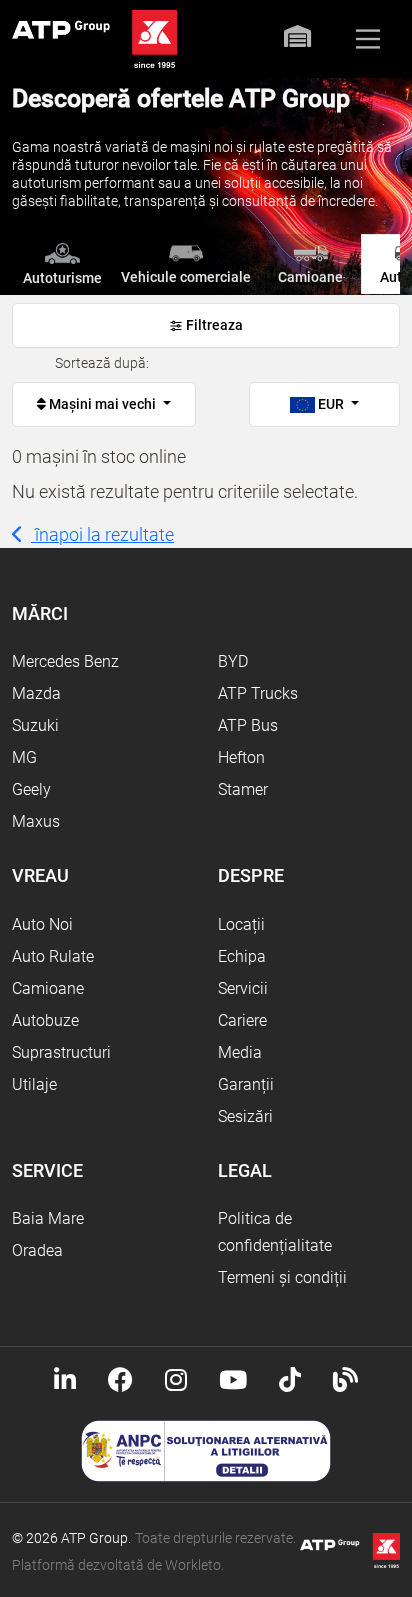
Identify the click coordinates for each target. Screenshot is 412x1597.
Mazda (36, 693)
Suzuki (35, 725)
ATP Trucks (258, 693)
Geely (31, 789)
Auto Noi (42, 924)
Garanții (246, 1084)
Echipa (242, 956)
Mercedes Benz (65, 661)
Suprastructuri (61, 1052)
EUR (331, 404)
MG (24, 757)
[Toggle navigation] (368, 39)
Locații (241, 924)
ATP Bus (248, 725)
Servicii (243, 988)
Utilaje (34, 1084)
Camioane (48, 988)
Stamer (243, 789)
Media (240, 1052)
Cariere (242, 1020)
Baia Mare (48, 1218)
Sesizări (245, 1116)
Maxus (36, 821)
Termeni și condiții (282, 1277)
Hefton (241, 757)
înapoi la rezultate (102, 534)
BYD (233, 661)
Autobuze (45, 1020)
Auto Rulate (53, 956)
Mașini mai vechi (102, 404)
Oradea (37, 1250)
